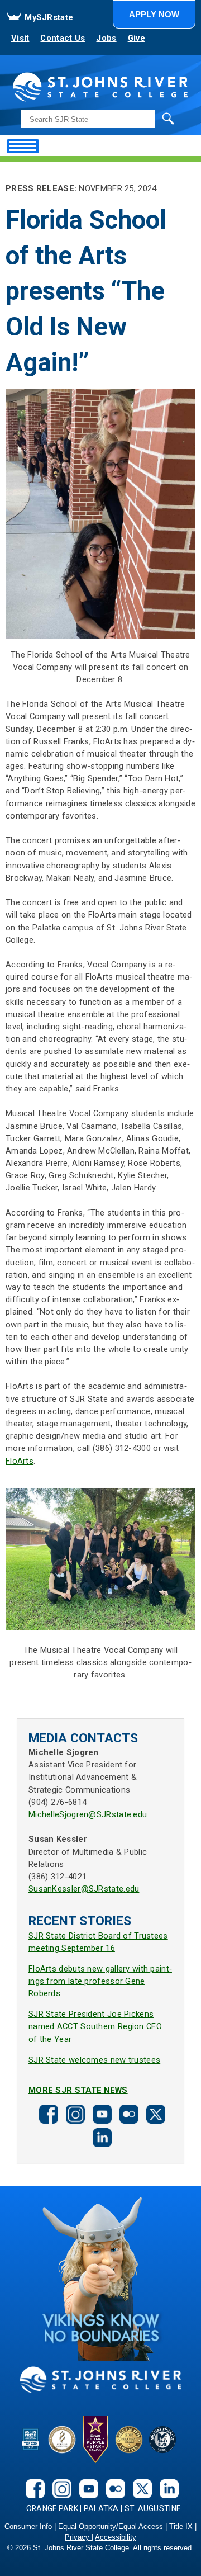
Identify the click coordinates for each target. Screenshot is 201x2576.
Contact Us (63, 38)
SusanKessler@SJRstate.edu (84, 1889)
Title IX (181, 2527)
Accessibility (116, 2537)
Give (137, 38)
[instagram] (74, 2113)
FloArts (20, 1461)
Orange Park (52, 2508)
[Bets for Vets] (129, 2439)
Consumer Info (28, 2527)
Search (145, 118)
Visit (20, 38)
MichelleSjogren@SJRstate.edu (88, 1814)
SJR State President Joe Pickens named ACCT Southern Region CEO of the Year (95, 2026)
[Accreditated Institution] (62, 2439)
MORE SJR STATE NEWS (78, 2090)
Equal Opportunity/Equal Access (112, 2527)
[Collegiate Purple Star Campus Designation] (95, 2439)
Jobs (106, 38)
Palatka (101, 2508)
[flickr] (127, 2113)
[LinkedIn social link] (100, 2137)
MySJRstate (49, 17)
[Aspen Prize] (31, 2439)
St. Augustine (153, 2508)
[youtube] (100, 2113)
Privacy (78, 2537)
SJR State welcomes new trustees (94, 2060)
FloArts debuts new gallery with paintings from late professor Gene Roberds (100, 1981)
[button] (154, 14)
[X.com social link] (154, 2113)
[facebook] (47, 2113)
